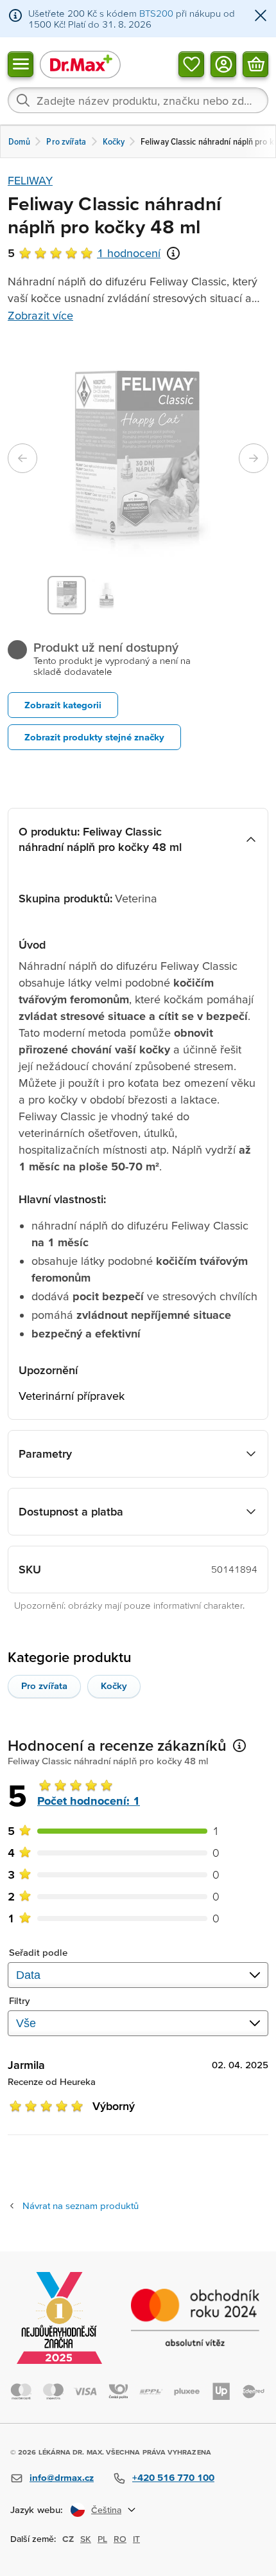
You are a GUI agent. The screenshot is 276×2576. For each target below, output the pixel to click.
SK (86, 2539)
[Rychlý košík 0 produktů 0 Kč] (255, 64)
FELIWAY (30, 180)
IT (136, 2539)
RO (120, 2539)
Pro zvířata (44, 1686)
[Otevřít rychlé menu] (21, 64)
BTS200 (156, 13)
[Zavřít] (261, 16)
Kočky (114, 1686)
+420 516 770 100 (173, 2477)
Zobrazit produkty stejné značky (94, 737)
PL (102, 2539)
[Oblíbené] (191, 64)
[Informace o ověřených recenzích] (173, 253)
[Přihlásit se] (223, 64)
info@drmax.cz (62, 2477)
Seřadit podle (38, 1952)
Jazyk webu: (37, 2509)
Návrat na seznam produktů (81, 2205)
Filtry (20, 2000)
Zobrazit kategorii (63, 705)
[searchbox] (138, 100)
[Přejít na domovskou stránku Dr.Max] (80, 64)
